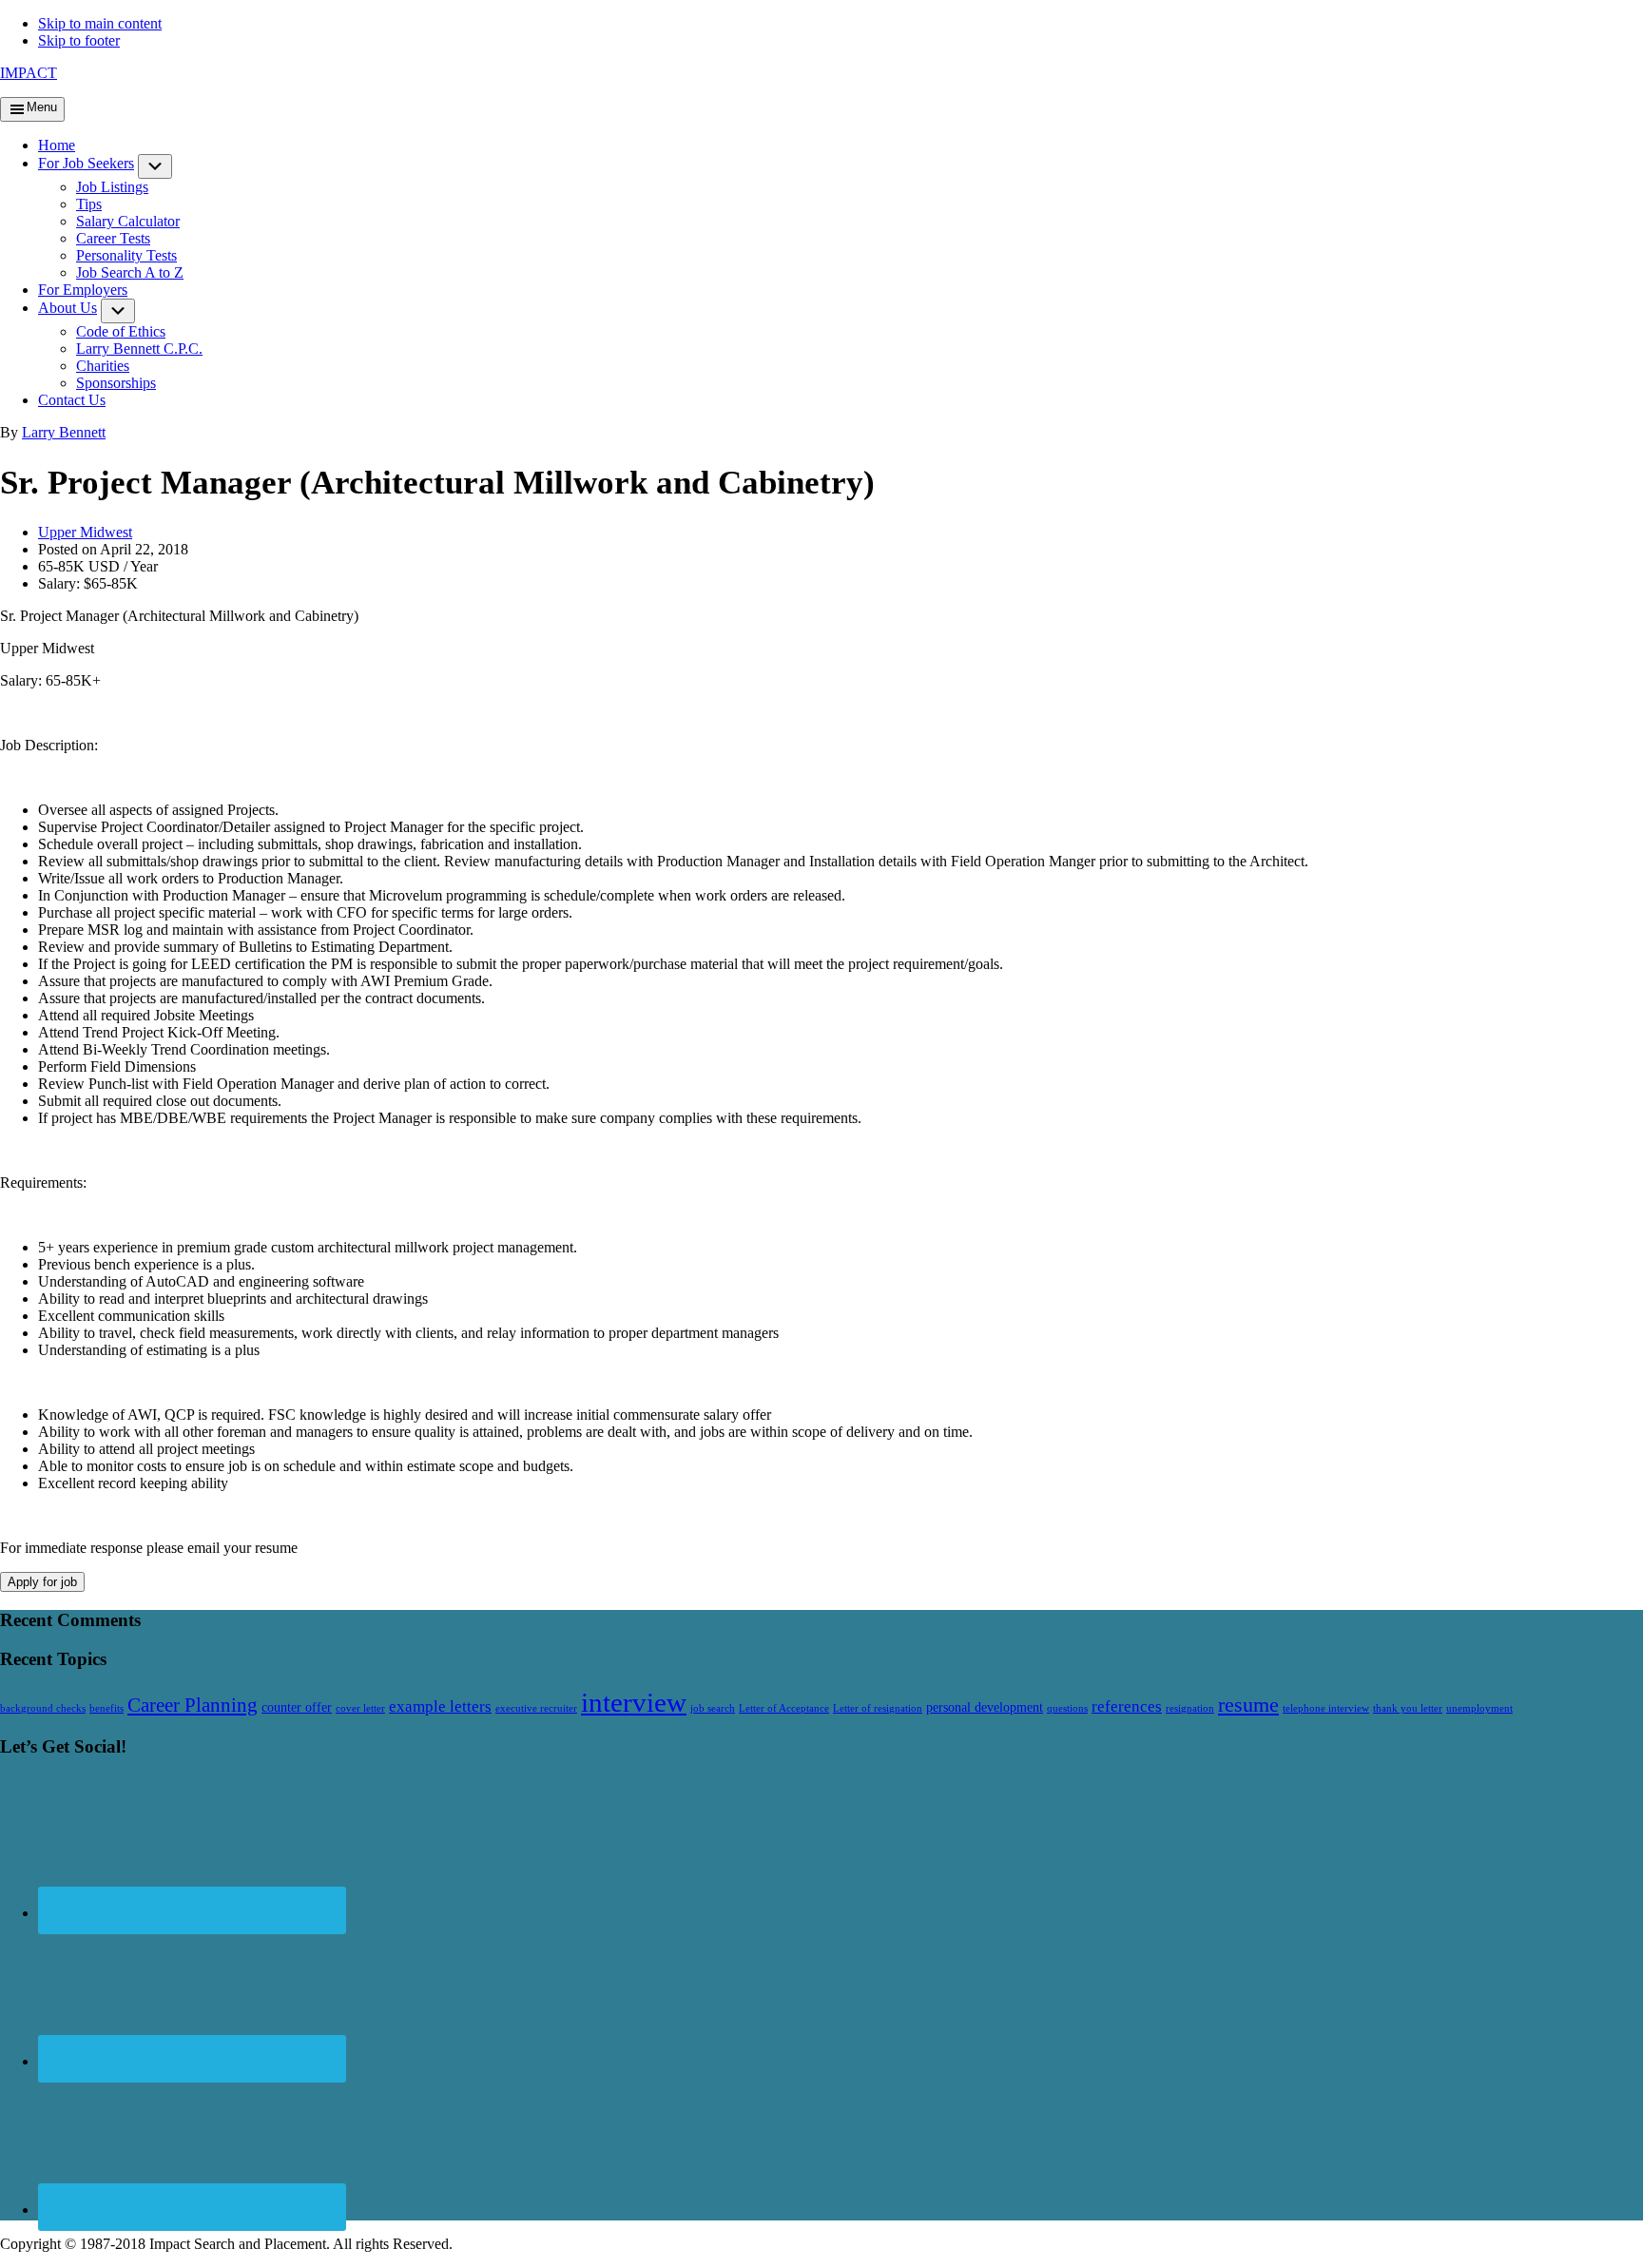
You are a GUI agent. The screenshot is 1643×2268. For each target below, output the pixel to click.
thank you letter (1408, 1708)
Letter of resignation (878, 1708)
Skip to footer (79, 40)
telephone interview (1326, 1708)
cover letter (360, 1708)
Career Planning (193, 1705)
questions (1067, 1708)
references (1127, 1706)
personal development (985, 1707)
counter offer (297, 1707)
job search (713, 1708)
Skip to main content (100, 23)
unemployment (1479, 1708)
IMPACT (29, 73)
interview (634, 1702)
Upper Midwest (85, 532)
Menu (42, 107)
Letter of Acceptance (784, 1708)
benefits (106, 1708)
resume (1248, 1705)
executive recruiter (536, 1708)
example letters (440, 1706)
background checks (43, 1708)
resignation (1190, 1708)
